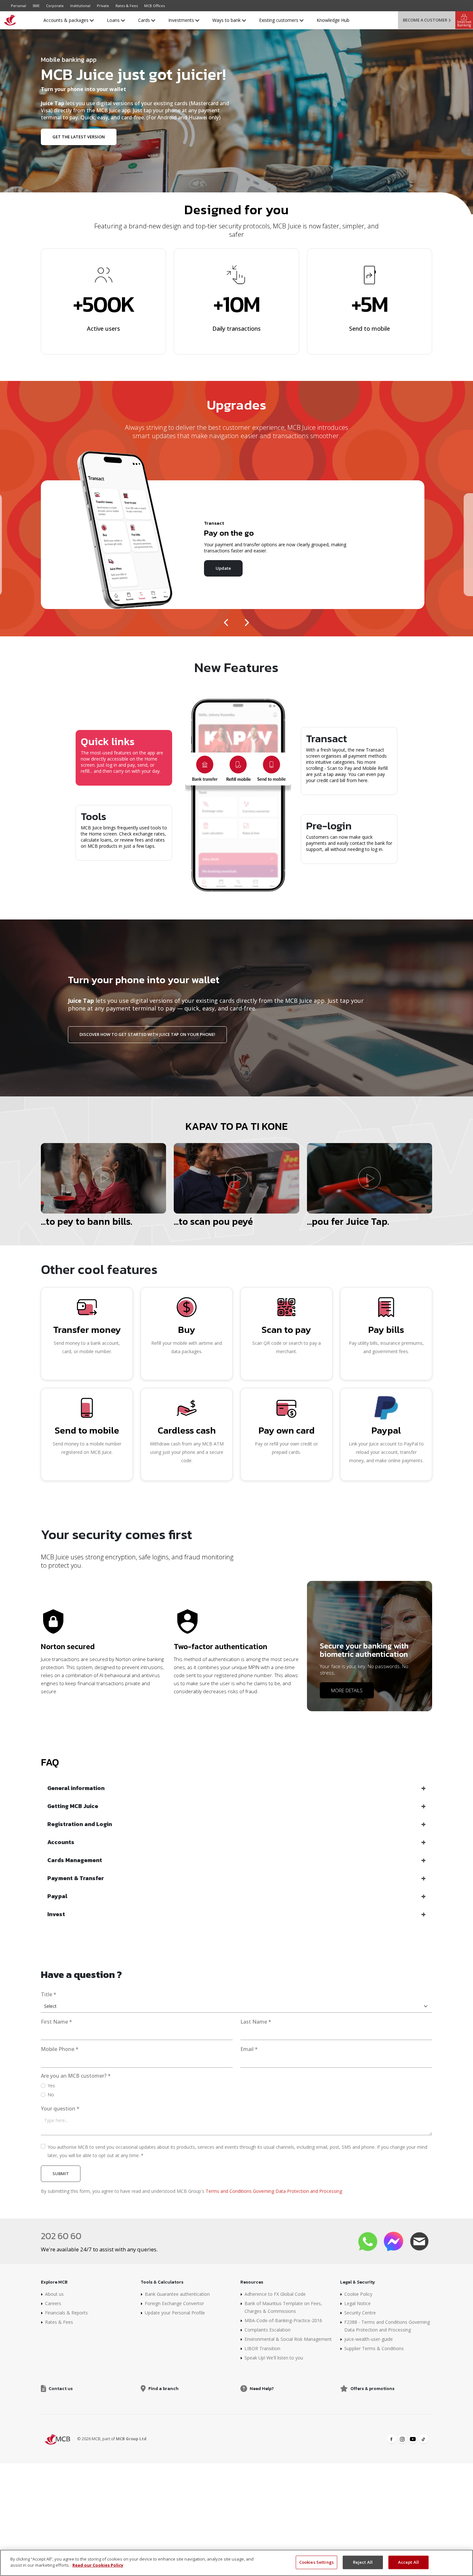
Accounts (61, 1842)
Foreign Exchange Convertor (174, 2303)
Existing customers (279, 20)
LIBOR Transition (262, 2348)
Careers (53, 2303)
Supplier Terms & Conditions (374, 2348)
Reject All (363, 2562)
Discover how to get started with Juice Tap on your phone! (147, 1034)
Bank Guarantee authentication (177, 2294)
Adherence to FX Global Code (275, 2294)
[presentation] (227, 620)
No (51, 2095)
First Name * (56, 2022)
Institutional (80, 6)
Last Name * (256, 2022)
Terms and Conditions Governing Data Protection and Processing (274, 2191)
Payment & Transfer (76, 1878)
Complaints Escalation (268, 2330)
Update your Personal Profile (175, 2313)
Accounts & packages (67, 20)
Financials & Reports (66, 2313)
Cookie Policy (358, 2294)
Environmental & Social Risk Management (288, 2339)
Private (103, 6)
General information (76, 1788)
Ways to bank (227, 20)
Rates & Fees (127, 6)
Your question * (60, 2109)
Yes (51, 2086)
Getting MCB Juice (73, 1806)
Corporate (55, 6)
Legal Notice (357, 2303)
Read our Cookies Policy (98, 2565)
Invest (56, 1914)
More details (347, 1690)
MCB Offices (154, 6)
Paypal (57, 1896)
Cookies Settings (316, 2562)
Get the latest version (79, 137)
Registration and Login (80, 1824)
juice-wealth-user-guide (369, 2339)
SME (36, 6)
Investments (182, 20)
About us (54, 2294)
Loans (114, 20)
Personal (19, 6)
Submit (61, 2174)
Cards (145, 20)
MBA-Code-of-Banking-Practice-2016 (283, 2320)
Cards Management (75, 1860)
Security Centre (360, 2313)
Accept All (408, 2562)
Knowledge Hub (333, 20)
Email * (249, 2049)
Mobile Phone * (60, 2049)
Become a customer (425, 20)
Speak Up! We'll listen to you (274, 2358)
